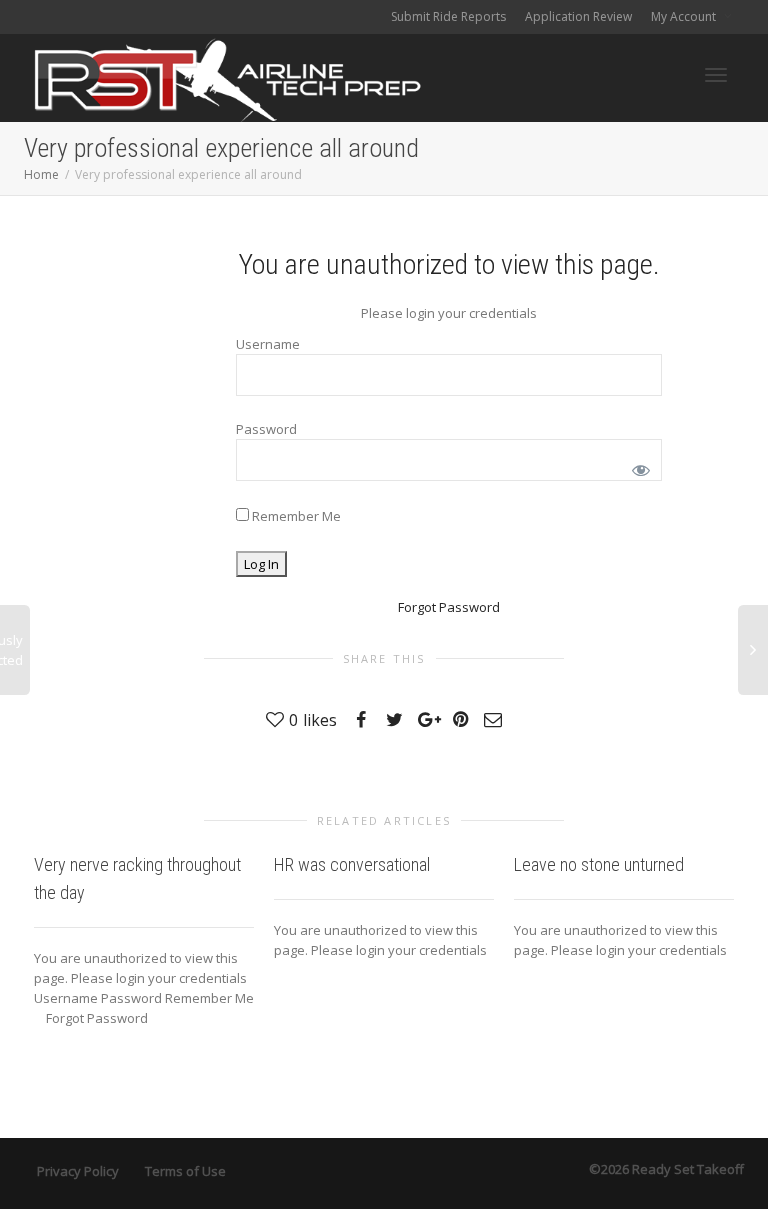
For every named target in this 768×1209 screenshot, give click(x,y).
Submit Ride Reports (448, 16)
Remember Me (295, 516)
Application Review (578, 16)
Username (268, 344)
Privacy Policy (78, 1171)
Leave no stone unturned (599, 864)
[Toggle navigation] (716, 75)
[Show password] (637, 466)
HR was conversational (352, 864)
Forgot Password (449, 607)
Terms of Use (185, 1171)
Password (266, 429)
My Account (685, 16)
